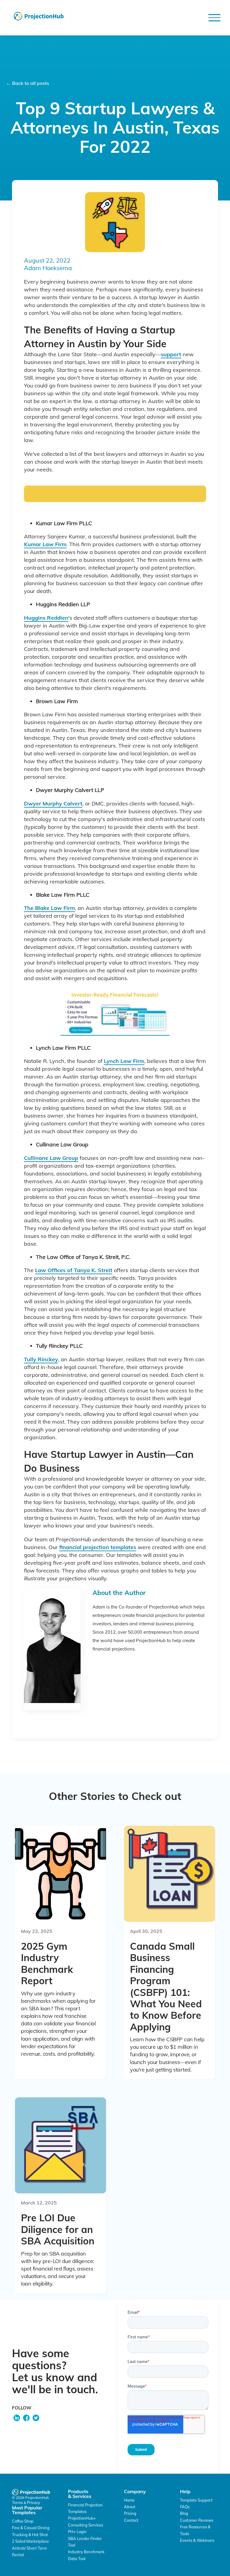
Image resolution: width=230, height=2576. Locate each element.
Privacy (34, 2502)
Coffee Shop (23, 2521)
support (171, 354)
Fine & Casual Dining (31, 2528)
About (130, 2507)
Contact (131, 2520)
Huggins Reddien (46, 618)
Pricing (130, 2513)
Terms (18, 2502)
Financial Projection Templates (85, 2508)
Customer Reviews (197, 2520)
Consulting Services (86, 2525)
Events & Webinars (197, 2540)
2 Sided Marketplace (30, 2541)
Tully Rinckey (41, 1359)
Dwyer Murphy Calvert (53, 803)
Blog (184, 2513)
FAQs (185, 2507)
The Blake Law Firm (49, 908)
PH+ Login (77, 2532)
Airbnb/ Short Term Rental (29, 2551)
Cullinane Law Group (51, 1158)
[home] (39, 16)
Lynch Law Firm (124, 1061)
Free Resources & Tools (195, 2530)
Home (129, 2500)
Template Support (196, 2500)
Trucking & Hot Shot (30, 2535)
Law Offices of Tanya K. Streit (74, 1270)
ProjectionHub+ (82, 2518)
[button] (214, 18)
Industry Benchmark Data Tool (86, 2555)
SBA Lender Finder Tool (85, 2542)
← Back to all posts (28, 83)
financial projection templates (98, 1547)
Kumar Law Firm (45, 544)
